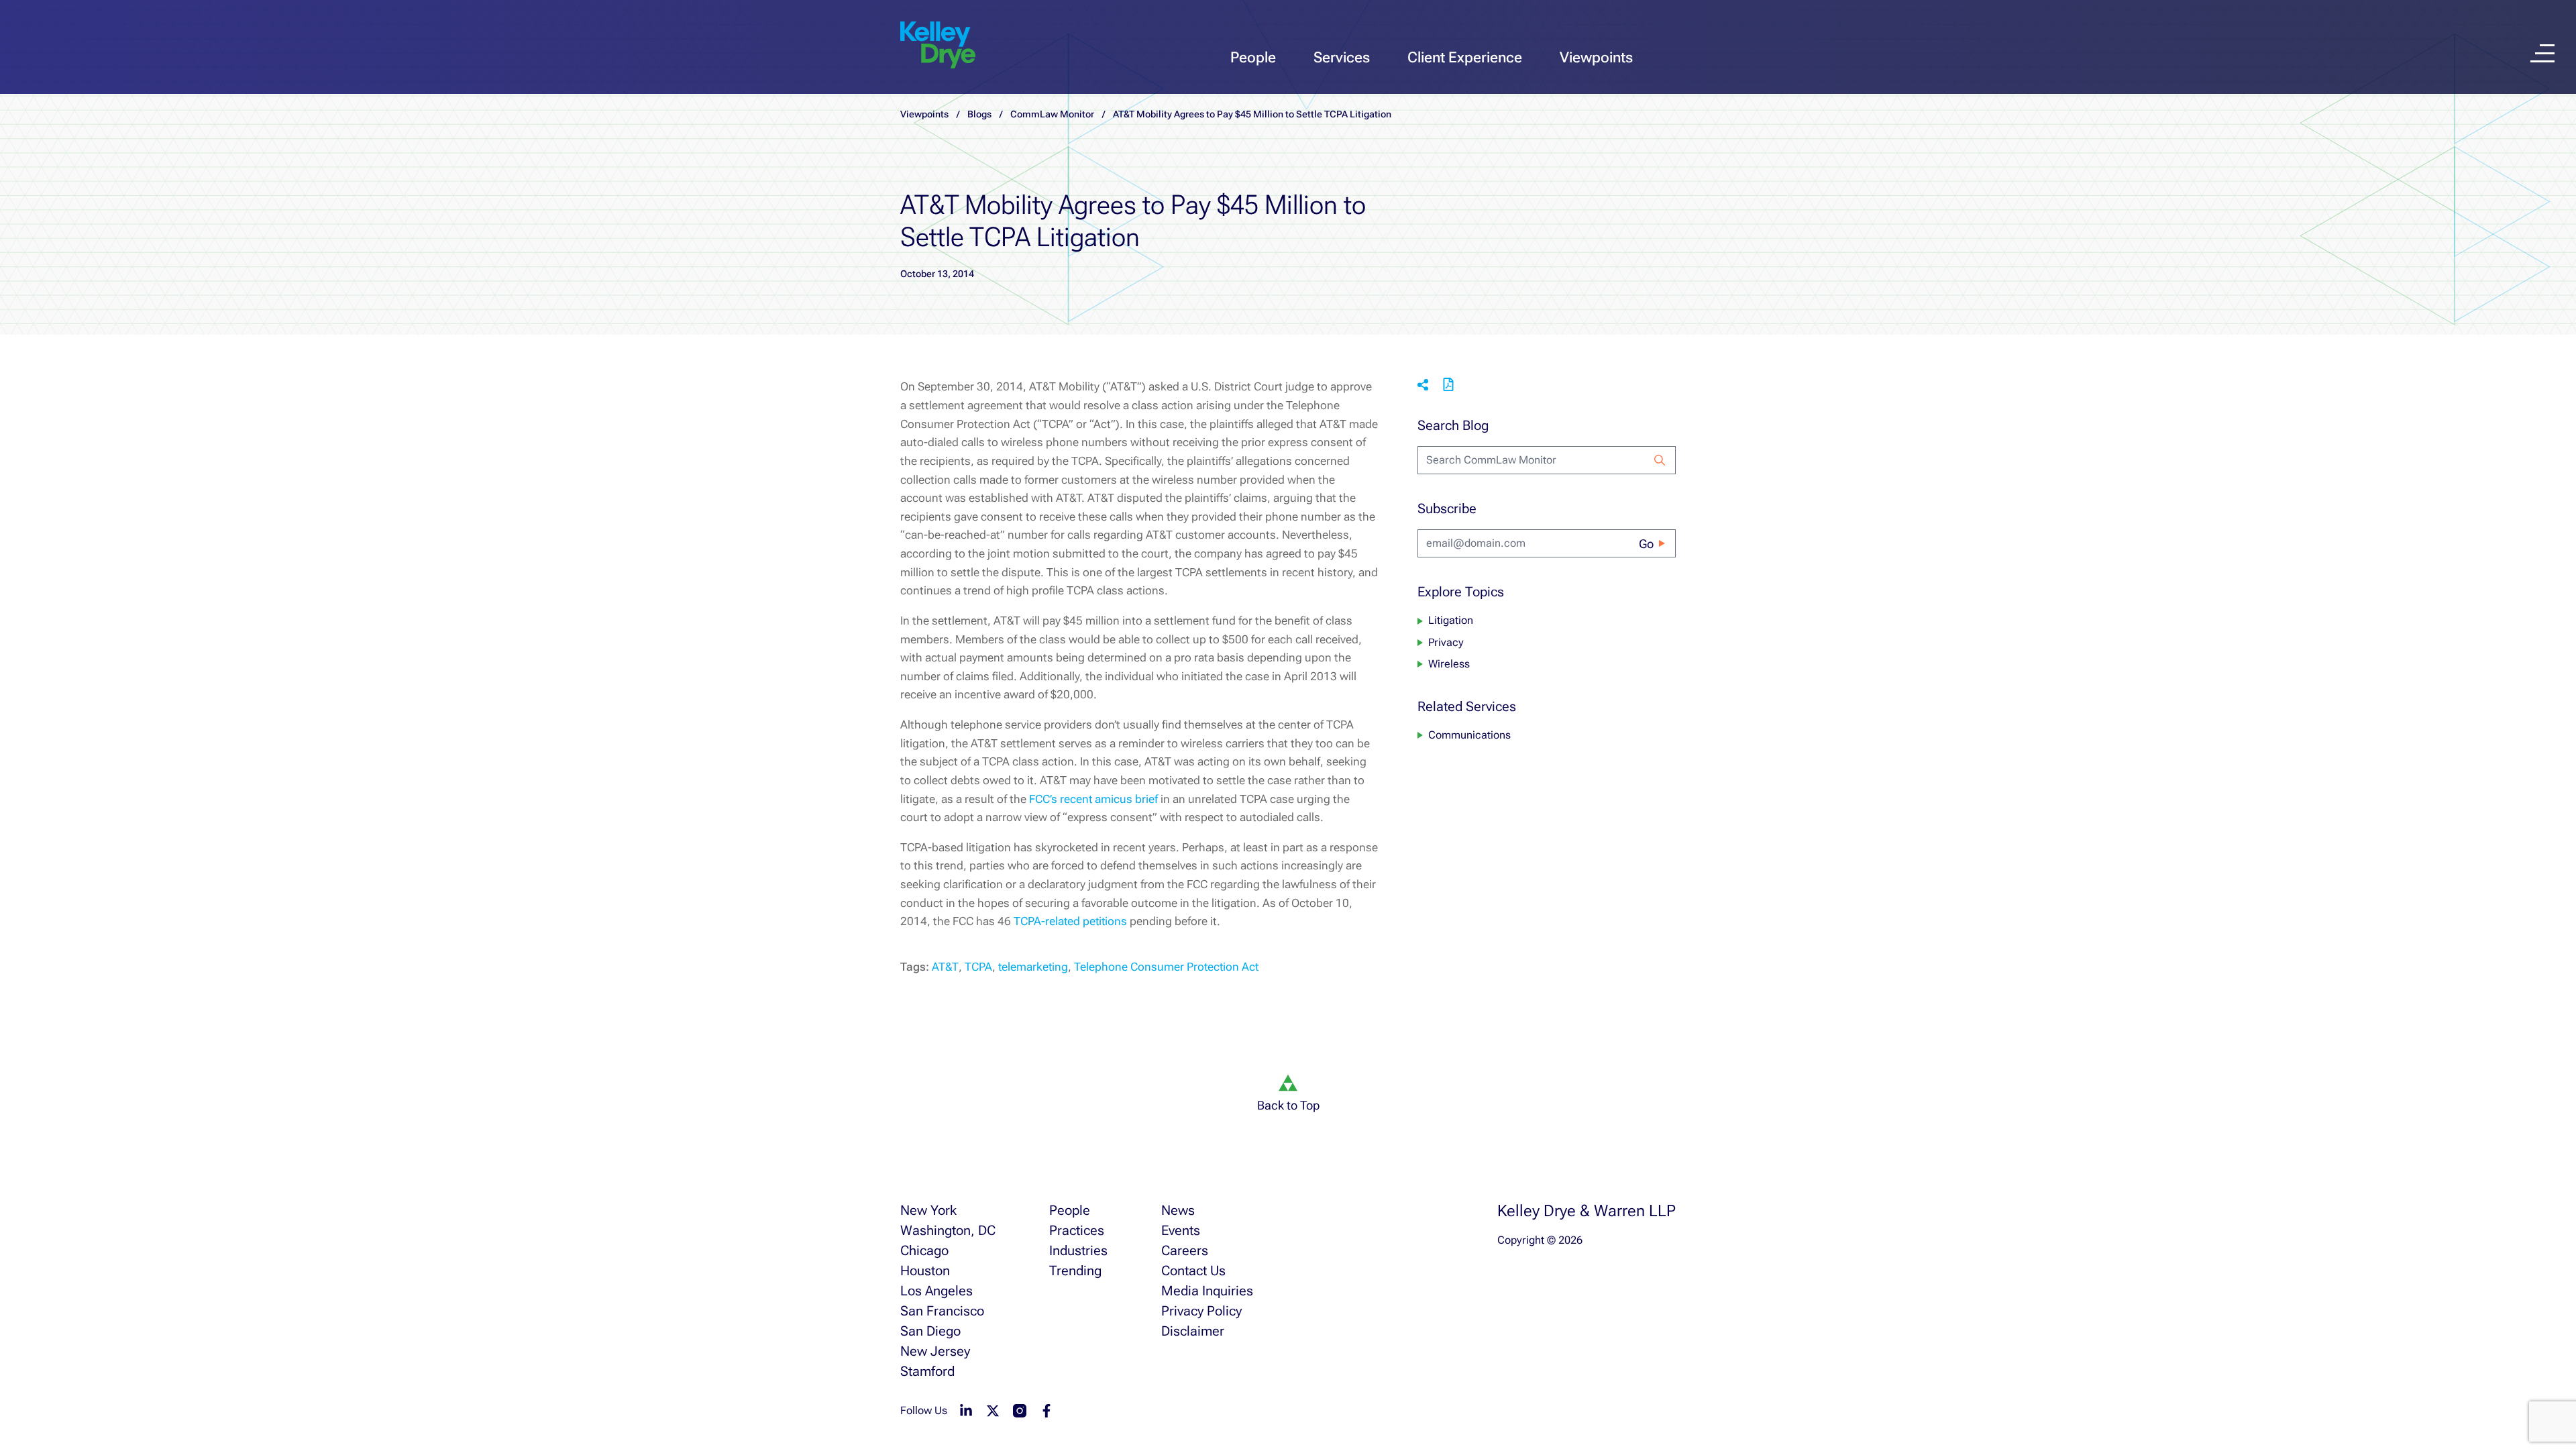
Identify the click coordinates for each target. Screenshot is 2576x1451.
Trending (1075, 1271)
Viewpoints (1596, 57)
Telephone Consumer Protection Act (1166, 967)
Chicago (924, 1250)
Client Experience (1465, 57)
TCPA (978, 967)
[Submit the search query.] (1660, 460)
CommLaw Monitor (1052, 114)
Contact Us (1193, 1271)
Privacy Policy (1201, 1311)
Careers (1185, 1250)
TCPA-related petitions (1072, 921)
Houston (925, 1271)
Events (1181, 1230)
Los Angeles (936, 1291)
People (1253, 57)
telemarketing (1033, 967)
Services (1342, 57)
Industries (1078, 1250)
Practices (1077, 1230)
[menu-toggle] (2542, 53)
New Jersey (935, 1351)
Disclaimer (1193, 1331)
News (1178, 1210)
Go (1646, 544)
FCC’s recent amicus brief (1095, 799)
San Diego (930, 1331)
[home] (938, 46)
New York (928, 1210)
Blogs (979, 114)
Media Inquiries (1207, 1291)
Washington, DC (948, 1230)
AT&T (945, 967)
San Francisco (942, 1311)
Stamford (927, 1371)
